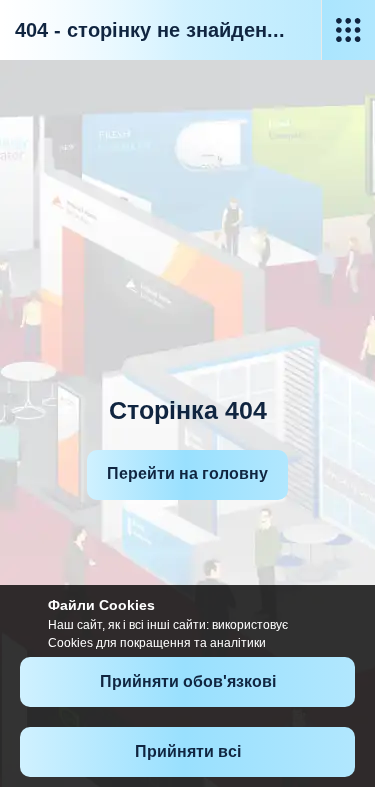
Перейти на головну (187, 473)
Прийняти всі (188, 751)
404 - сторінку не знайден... (150, 30)
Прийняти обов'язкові (188, 681)
